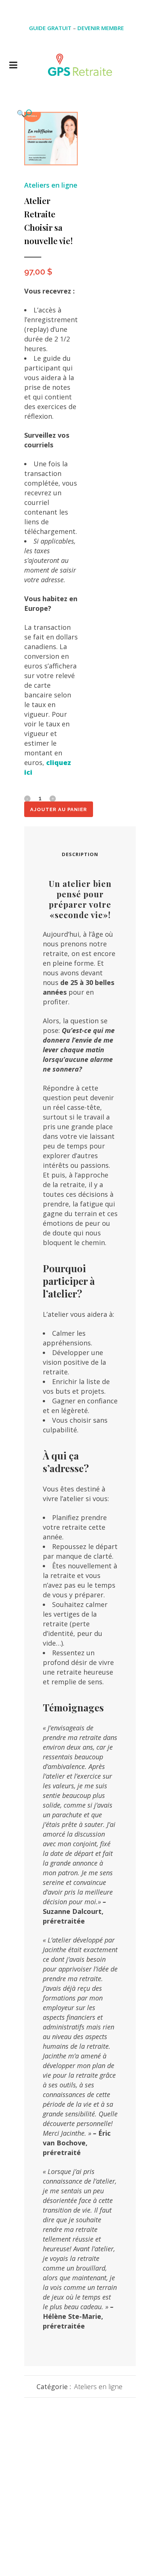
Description (80, 854)
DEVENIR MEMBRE (101, 28)
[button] (44, 113)
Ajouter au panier (59, 809)
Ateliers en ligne (51, 185)
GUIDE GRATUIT (50, 28)
